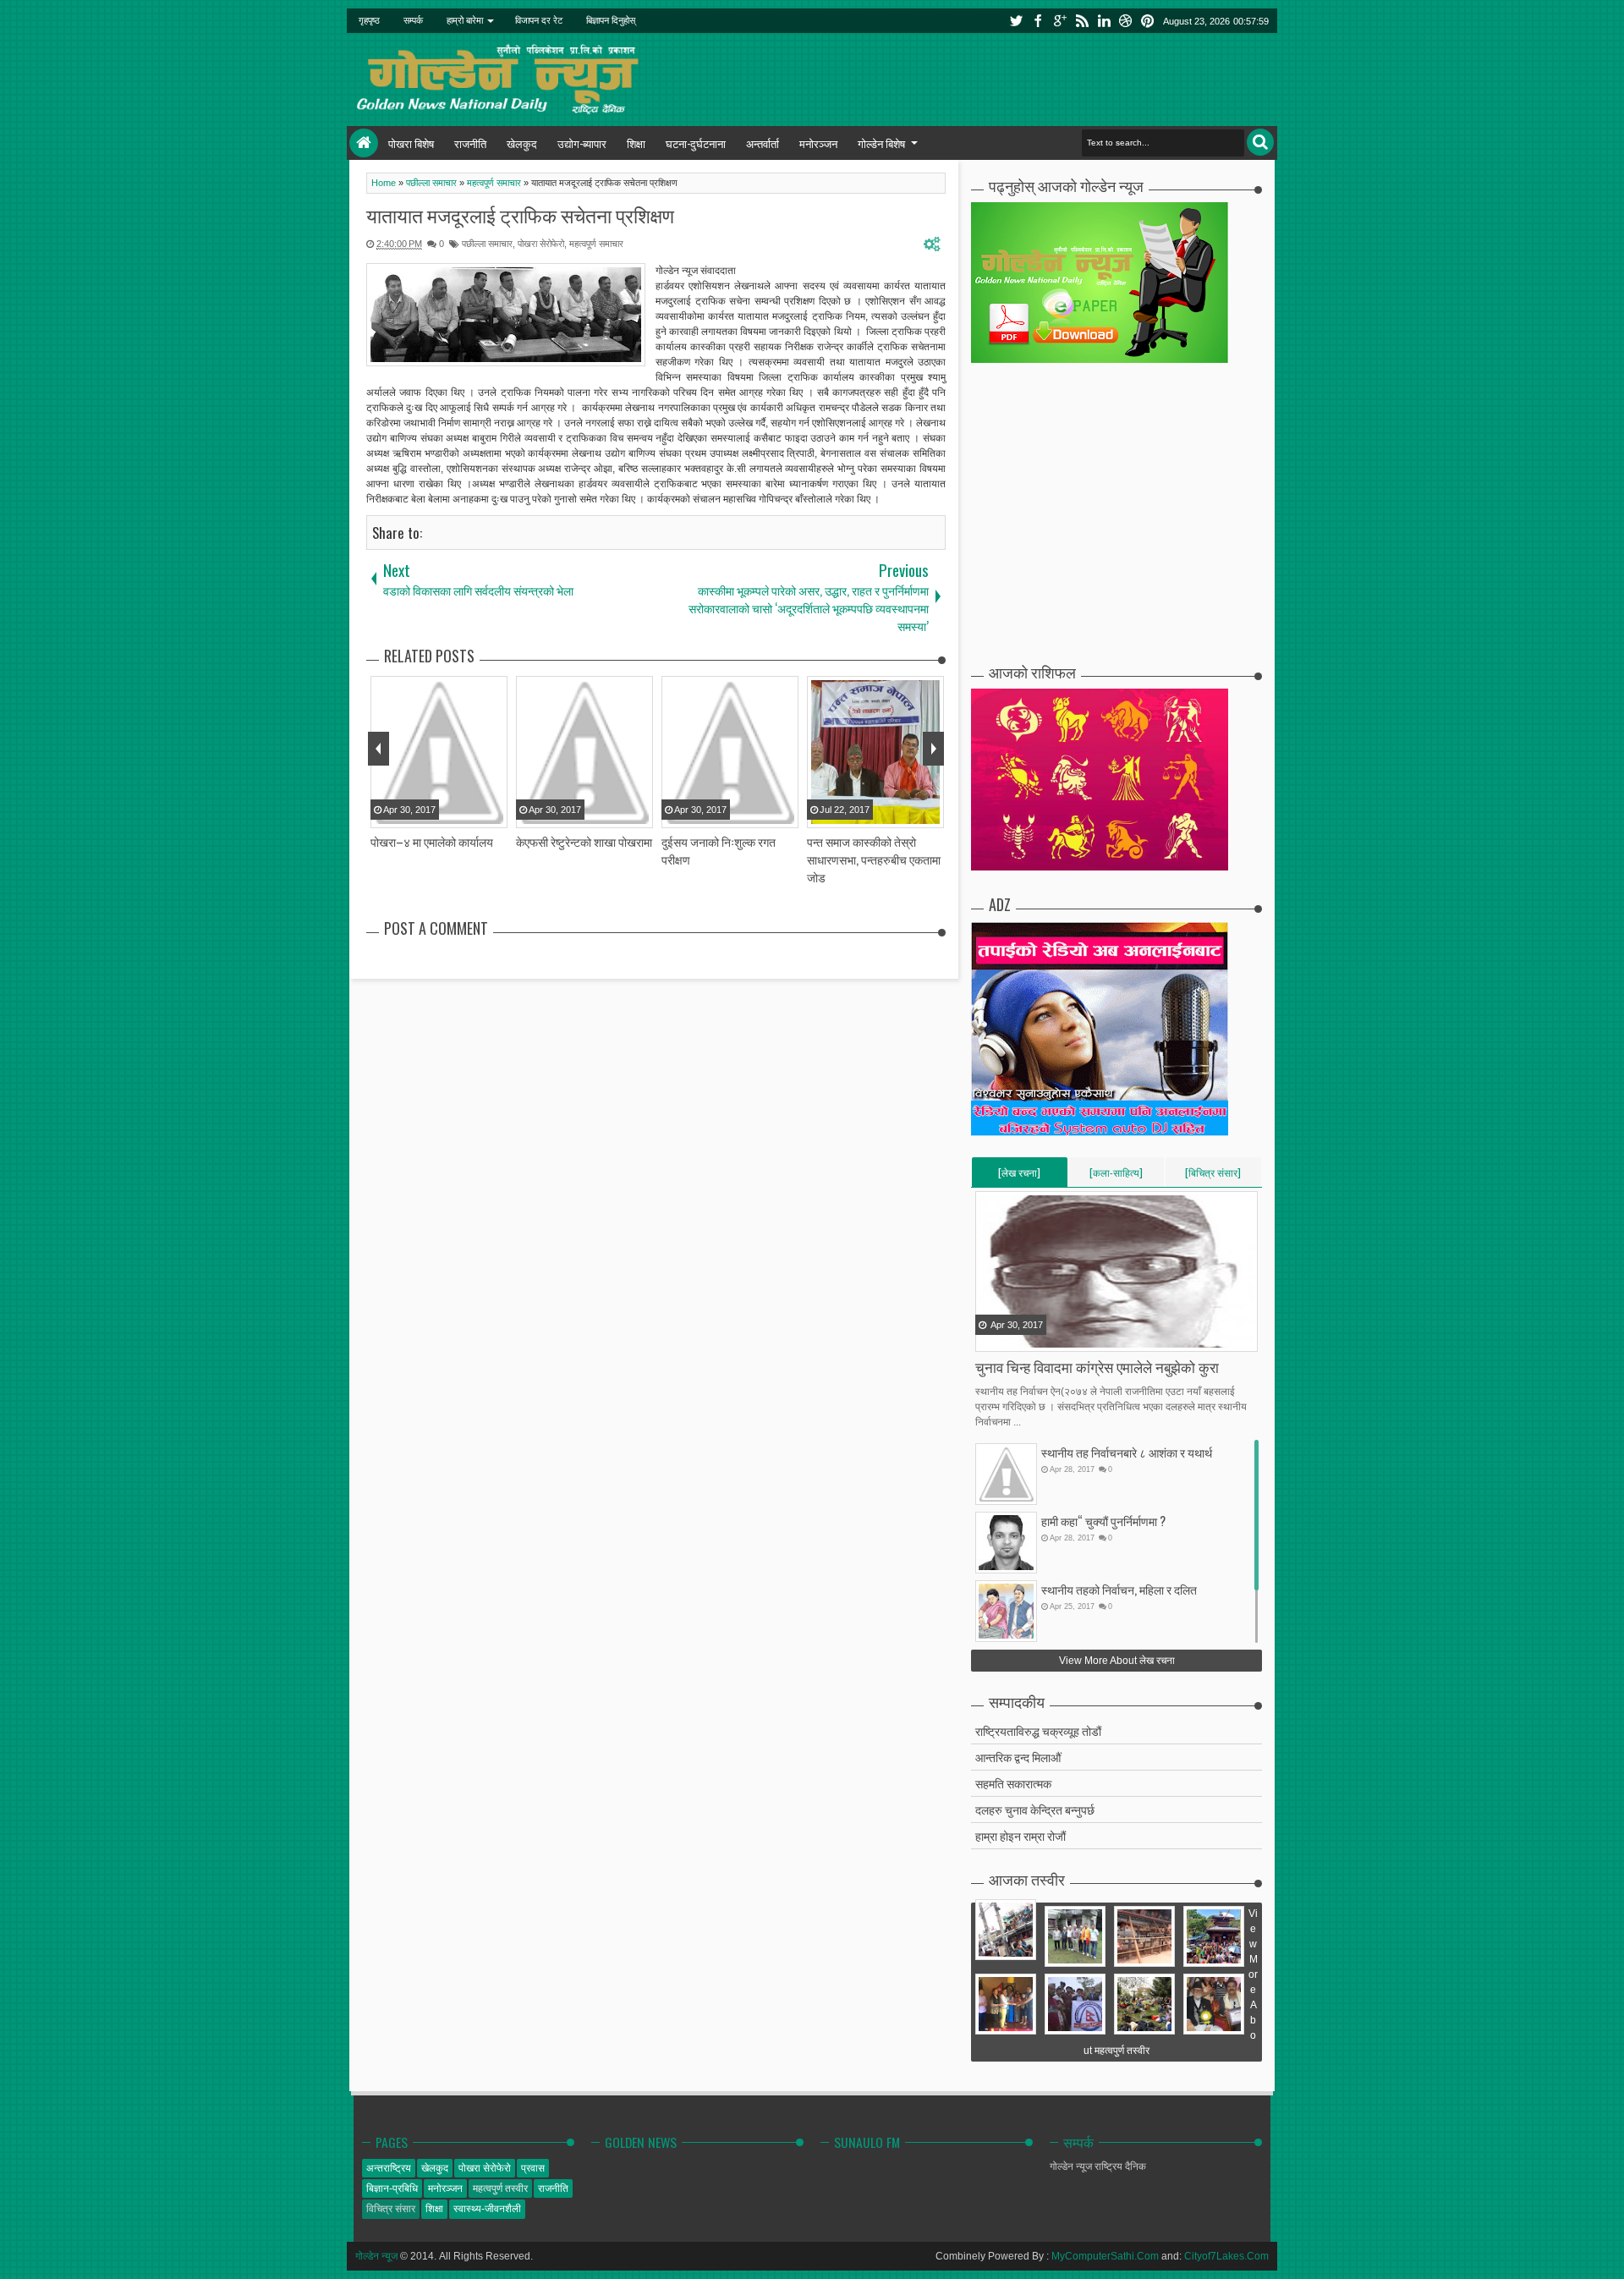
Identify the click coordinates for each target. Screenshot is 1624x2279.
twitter (1016, 21)
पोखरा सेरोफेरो (541, 244)
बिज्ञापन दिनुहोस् (611, 20)
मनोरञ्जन (818, 143)
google (1060, 21)
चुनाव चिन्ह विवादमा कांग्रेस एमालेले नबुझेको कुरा (1097, 1367)
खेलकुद (522, 143)
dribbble (1126, 21)
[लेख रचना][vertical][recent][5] (1019, 1176)
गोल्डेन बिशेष (881, 143)
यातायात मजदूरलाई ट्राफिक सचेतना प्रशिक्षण (520, 215)
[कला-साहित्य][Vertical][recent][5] (1116, 1176)
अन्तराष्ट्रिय (389, 2168)
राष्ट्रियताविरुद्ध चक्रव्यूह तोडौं (1038, 1730)
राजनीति (470, 143)
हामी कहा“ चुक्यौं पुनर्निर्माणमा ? (1103, 1521)
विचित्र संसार (391, 2209)
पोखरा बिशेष (411, 143)
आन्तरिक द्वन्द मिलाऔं (1018, 1757)
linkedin (1104, 21)
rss (1082, 21)
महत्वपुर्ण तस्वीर (500, 2188)
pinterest (1148, 21)
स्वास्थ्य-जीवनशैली (487, 2209)
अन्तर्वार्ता (763, 143)
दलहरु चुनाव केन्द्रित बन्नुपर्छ (1035, 1809)
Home (364, 143)
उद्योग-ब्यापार (582, 143)
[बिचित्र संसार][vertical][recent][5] (1213, 1176)
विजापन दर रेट (539, 20)
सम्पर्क (413, 20)
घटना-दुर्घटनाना (696, 143)
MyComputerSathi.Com (1105, 2256)
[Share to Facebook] (990, 1337)
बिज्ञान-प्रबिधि (392, 2188)
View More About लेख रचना (1117, 1661)
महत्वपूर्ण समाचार (596, 244)
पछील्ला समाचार (487, 244)
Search (1260, 142)
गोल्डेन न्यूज (376, 2256)
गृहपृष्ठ (369, 20)
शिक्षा (636, 143)
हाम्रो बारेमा (465, 20)
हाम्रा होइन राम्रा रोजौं (1020, 1835)
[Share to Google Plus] (1032, 1337)
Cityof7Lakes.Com (1226, 2256)
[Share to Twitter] (1011, 1337)
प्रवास (533, 2168)
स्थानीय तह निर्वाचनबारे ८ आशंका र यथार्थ (1127, 1452)
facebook (1038, 21)
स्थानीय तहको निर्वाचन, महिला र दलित (1119, 1589)
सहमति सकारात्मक (1013, 1783)
